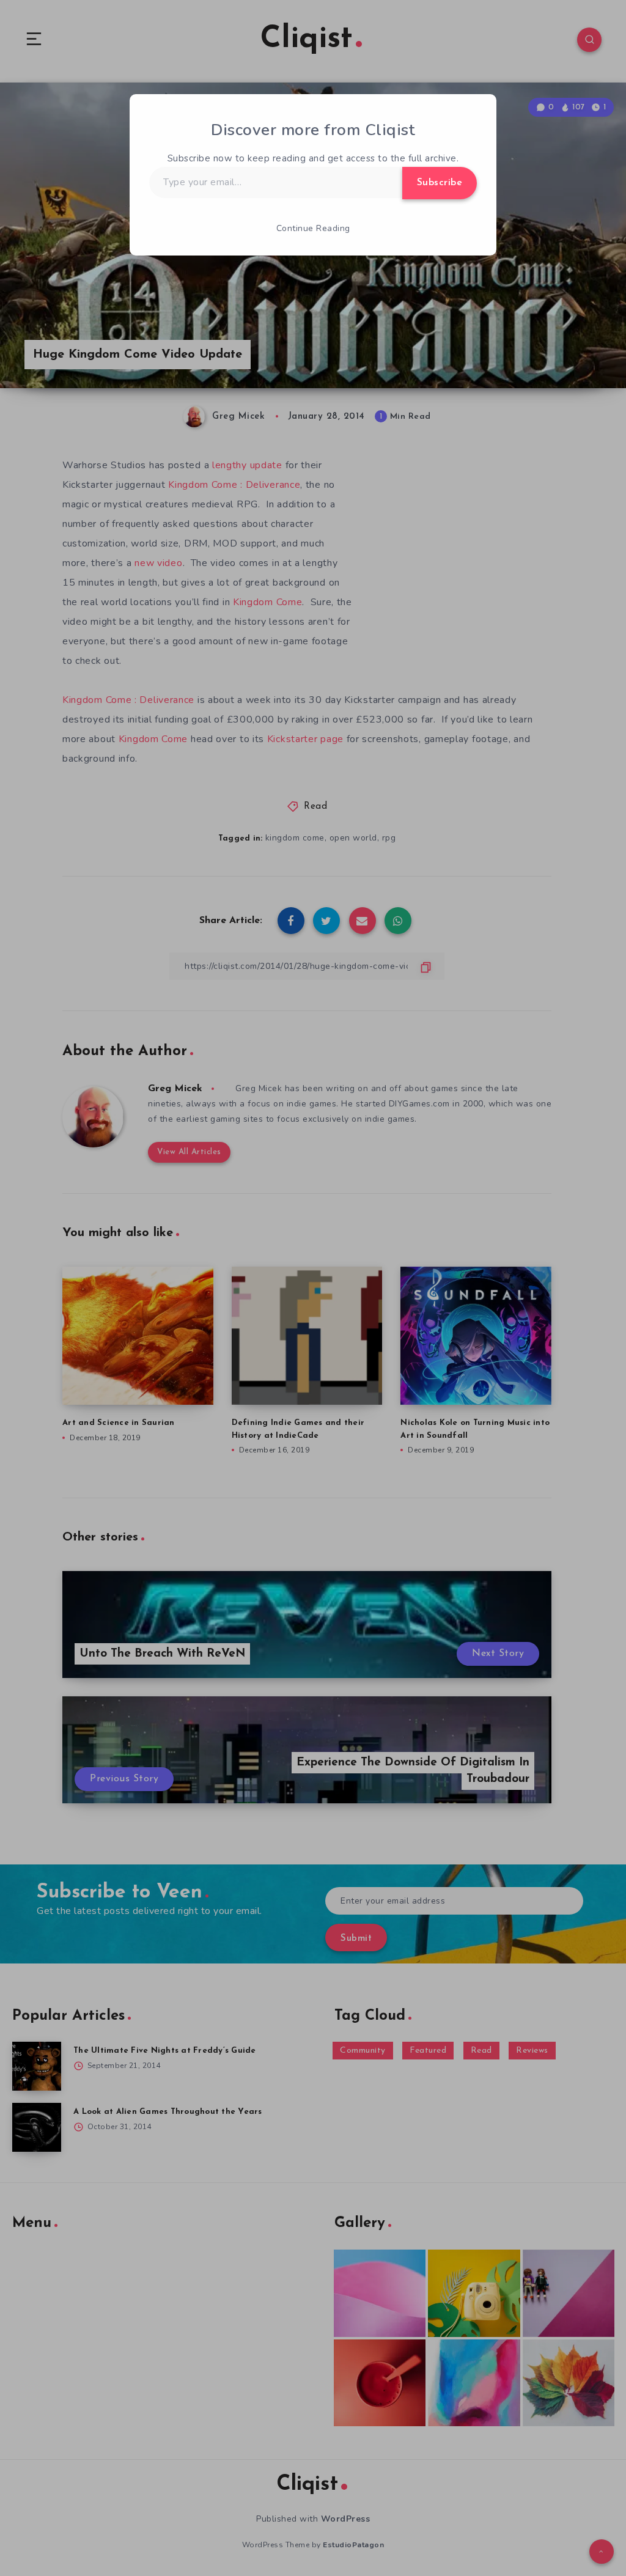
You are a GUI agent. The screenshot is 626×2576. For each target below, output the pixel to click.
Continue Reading (313, 228)
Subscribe (440, 183)
